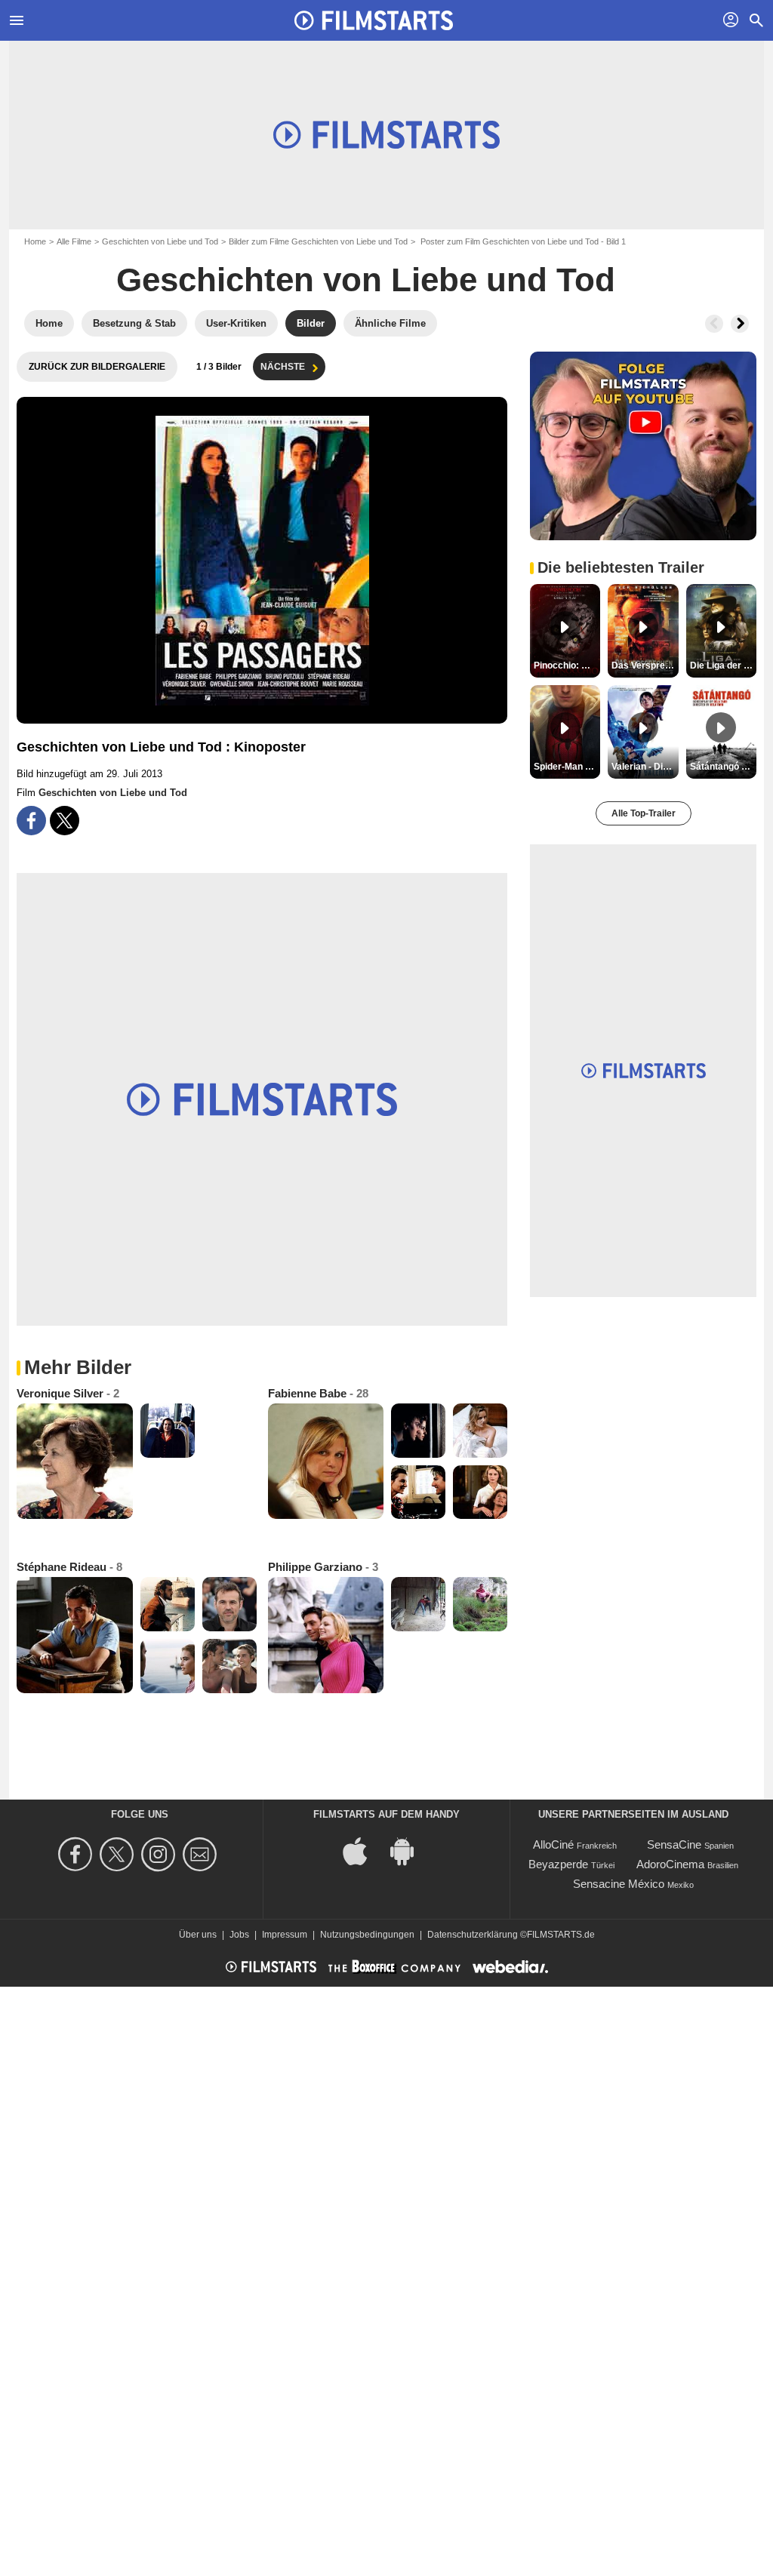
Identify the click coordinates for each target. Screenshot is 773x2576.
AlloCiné (553, 1844)
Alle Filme (74, 241)
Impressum (285, 1935)
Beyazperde (558, 1864)
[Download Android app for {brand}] (410, 1851)
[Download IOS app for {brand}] (363, 1851)
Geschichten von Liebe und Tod (160, 241)
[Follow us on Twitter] (119, 1854)
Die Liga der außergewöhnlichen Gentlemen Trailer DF (723, 666)
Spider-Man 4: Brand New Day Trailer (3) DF (567, 767)
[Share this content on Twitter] (65, 821)
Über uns (198, 1935)
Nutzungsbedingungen (367, 1935)
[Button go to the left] (714, 324)
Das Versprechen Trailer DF (645, 666)
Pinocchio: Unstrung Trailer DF (567, 666)
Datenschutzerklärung (473, 1935)
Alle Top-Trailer (644, 813)
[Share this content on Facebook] (31, 821)
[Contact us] (202, 1854)
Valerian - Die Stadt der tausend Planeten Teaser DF (645, 767)
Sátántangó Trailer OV (723, 767)
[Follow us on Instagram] (160, 1854)
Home (35, 241)
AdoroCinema (670, 1864)
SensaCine (674, 1844)
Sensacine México (619, 1884)
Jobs (239, 1935)
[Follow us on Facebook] (77, 1854)
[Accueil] (374, 20)
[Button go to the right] (740, 324)
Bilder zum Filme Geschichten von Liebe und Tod (318, 241)
